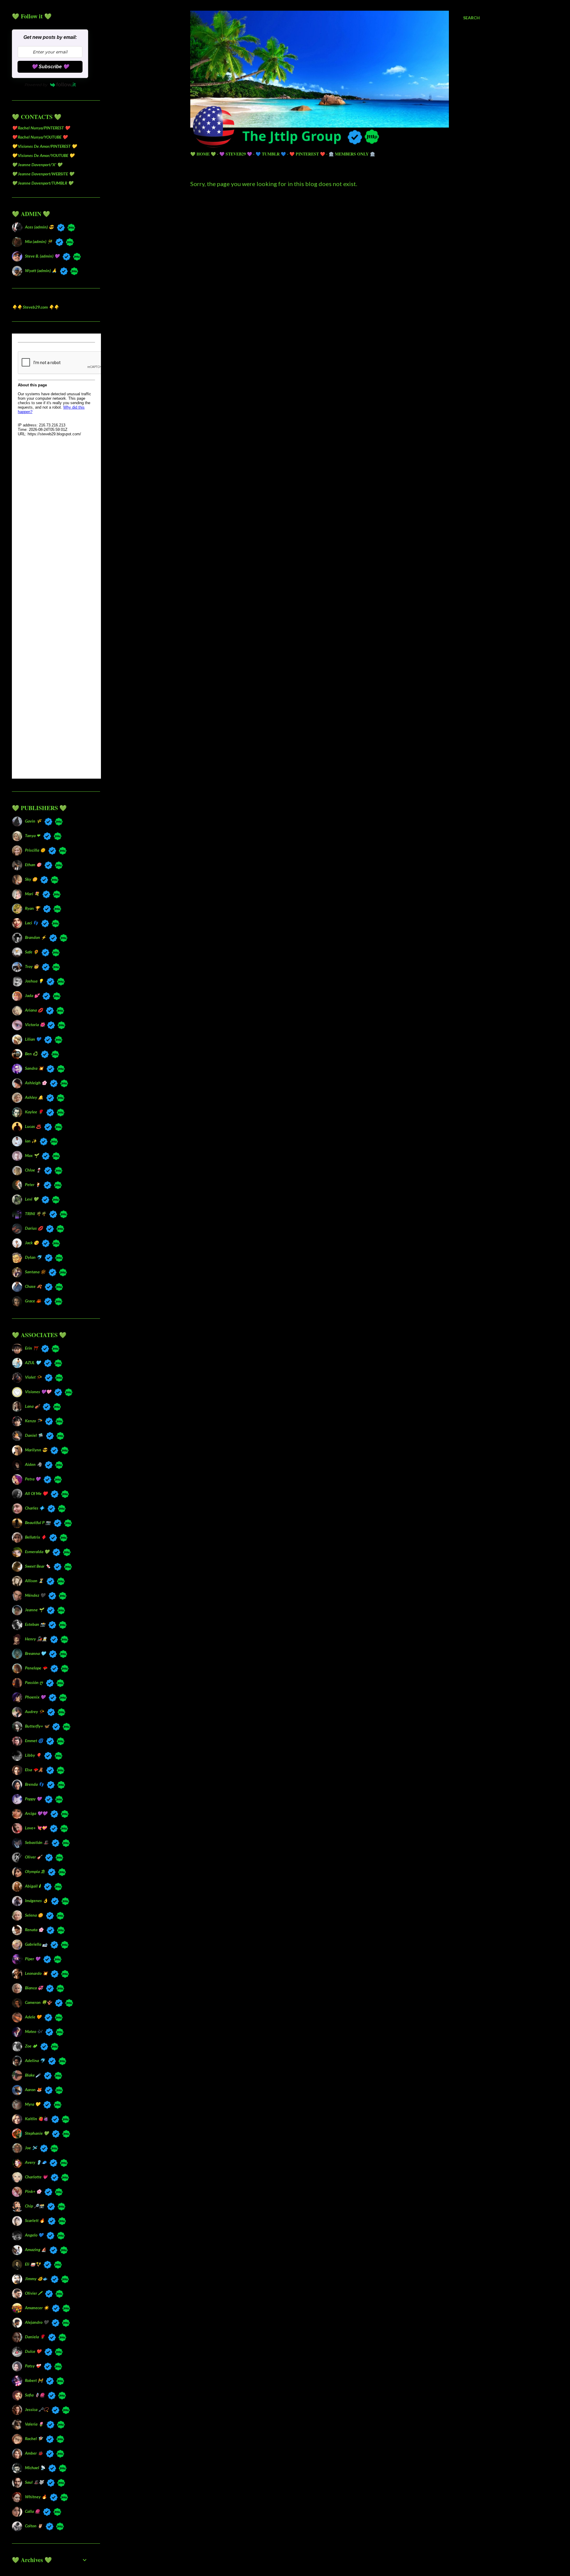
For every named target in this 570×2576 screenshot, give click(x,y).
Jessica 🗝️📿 (37, 2409)
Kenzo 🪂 (33, 1421)
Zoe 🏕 (31, 2046)
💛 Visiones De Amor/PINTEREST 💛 (44, 146)
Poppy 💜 (33, 1799)
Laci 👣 (31, 923)
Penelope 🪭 (36, 1668)
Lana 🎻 (32, 1406)
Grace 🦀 (33, 1301)
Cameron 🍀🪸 (38, 2002)
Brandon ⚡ (35, 937)
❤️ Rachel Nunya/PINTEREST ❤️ (41, 128)
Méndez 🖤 (35, 1595)
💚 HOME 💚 (203, 154)
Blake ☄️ (33, 2075)
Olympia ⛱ (35, 1871)
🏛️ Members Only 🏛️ (352, 154)
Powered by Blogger (340, 2538)
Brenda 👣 (34, 1784)
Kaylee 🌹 (34, 1112)
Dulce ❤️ (33, 2351)
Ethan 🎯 (33, 865)
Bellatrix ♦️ (35, 1537)
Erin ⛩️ (31, 1348)
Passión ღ (34, 1682)
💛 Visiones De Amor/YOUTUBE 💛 (43, 155)
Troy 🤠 (32, 966)
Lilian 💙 (33, 1039)
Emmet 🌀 (34, 1741)
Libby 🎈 (33, 1755)
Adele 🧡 (33, 2017)
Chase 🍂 (33, 1286)
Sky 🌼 (31, 879)
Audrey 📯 (34, 1711)
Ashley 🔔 (34, 1097)
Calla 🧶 (32, 2511)
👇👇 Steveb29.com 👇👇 (35, 307)
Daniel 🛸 (34, 1435)
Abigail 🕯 (33, 1886)
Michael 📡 (35, 2468)
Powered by (36, 85)
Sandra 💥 (34, 1068)
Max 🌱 (32, 1155)
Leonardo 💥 (36, 1973)
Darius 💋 (34, 1228)
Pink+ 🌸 (33, 2191)
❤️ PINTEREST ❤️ (307, 154)
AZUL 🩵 (33, 1362)
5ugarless (350, 2549)
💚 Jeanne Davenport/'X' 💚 (37, 165)
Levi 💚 (32, 1199)
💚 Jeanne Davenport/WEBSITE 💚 (43, 174)
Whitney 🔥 (36, 2497)
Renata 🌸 (34, 1930)
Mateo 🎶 (34, 2031)
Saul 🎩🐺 (34, 2482)
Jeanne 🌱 (34, 1610)
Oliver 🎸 (33, 1857)
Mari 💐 (32, 894)
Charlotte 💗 (36, 2177)
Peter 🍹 (33, 1184)
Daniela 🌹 (35, 2337)
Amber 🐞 (34, 2453)
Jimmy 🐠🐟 (36, 2279)
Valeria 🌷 (34, 2424)
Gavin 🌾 (33, 821)
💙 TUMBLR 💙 (271, 154)
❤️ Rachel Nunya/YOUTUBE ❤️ (40, 137)
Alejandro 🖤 (37, 2322)
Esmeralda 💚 (37, 1552)
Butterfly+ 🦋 (37, 1726)
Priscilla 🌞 (35, 850)
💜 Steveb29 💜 (236, 154)
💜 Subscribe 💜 (50, 67)
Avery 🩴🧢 (36, 2162)
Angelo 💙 (34, 2235)
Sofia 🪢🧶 (35, 2395)
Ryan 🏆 (32, 908)
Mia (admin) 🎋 (39, 241)
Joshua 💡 (34, 981)
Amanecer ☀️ (37, 2308)
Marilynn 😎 (36, 1450)
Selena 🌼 (34, 1915)
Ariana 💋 (34, 1010)
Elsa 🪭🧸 (34, 1770)
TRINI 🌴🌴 (35, 1214)
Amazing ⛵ (36, 2249)
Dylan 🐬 (33, 1257)
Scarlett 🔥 (35, 2220)
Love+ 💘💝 (36, 1828)
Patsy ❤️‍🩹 (33, 2366)
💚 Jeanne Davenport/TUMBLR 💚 (42, 183)
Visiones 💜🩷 (38, 1392)
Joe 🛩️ (31, 2148)
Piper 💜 (33, 1959)
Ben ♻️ (31, 1054)
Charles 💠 (35, 1508)
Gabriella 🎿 (36, 1944)
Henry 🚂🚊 (36, 1639)
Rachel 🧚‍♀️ (34, 2438)
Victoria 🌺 (34, 1024)
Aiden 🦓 (33, 1464)
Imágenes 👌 (36, 1900)
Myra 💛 (33, 2104)
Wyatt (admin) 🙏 (41, 270)
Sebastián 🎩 (37, 1842)
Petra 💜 (33, 1479)
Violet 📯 (33, 1377)
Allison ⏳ (34, 1581)
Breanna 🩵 (35, 1653)
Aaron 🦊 (33, 2089)
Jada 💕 (32, 995)
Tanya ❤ (33, 835)
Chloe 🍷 (33, 1170)
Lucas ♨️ (33, 1126)
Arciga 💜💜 (36, 1813)
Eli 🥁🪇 (33, 2264)
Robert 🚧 (34, 2380)
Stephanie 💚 (37, 2133)
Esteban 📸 (35, 1624)
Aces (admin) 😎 (39, 227)
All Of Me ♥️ (36, 1493)
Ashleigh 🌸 (36, 1083)
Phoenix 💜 (35, 1697)
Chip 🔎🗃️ (34, 2206)
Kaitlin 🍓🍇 (37, 2119)
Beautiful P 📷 (38, 1522)
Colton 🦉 (34, 2526)
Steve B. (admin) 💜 (42, 256)
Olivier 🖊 (33, 2293)
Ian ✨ (31, 1141)
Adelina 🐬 (35, 2060)
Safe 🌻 (32, 952)
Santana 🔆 (35, 1272)
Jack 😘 (32, 1243)
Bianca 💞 (34, 1988)
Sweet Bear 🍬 (38, 1566)
